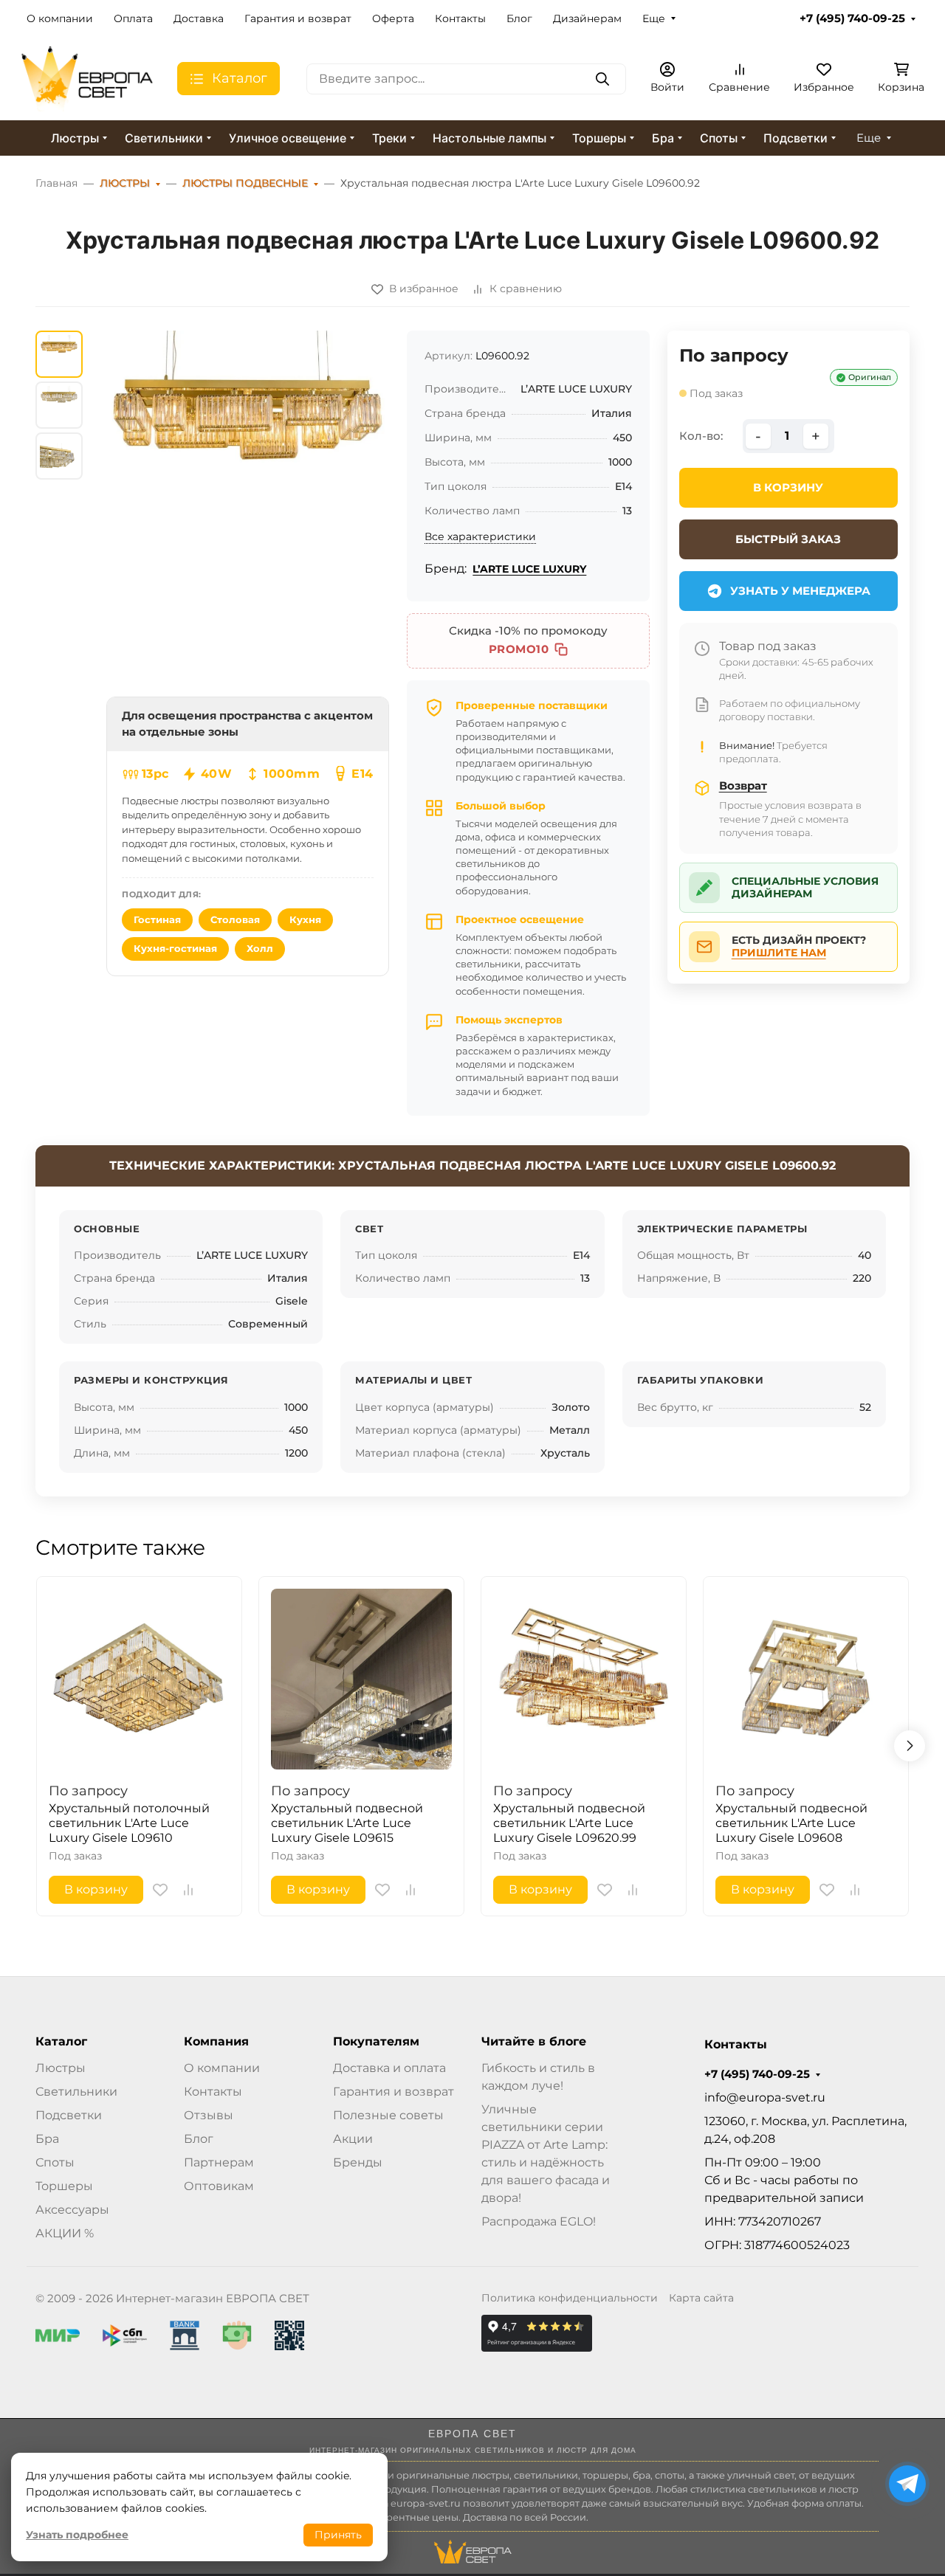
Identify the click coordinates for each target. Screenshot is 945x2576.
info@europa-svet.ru (765, 2097)
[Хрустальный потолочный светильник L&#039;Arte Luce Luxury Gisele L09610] (139, 1679)
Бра (663, 138)
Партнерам (219, 2162)
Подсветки (795, 138)
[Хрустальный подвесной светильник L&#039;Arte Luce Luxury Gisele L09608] (806, 1679)
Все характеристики (480, 536)
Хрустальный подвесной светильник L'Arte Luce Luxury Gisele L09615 (347, 1823)
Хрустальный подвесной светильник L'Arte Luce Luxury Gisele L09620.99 (569, 1823)
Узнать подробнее (77, 2535)
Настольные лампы (489, 138)
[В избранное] (160, 1890)
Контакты (460, 18)
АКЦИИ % (65, 2233)
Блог (519, 18)
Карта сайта (701, 2298)
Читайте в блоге (534, 2042)
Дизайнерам (587, 18)
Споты (719, 138)
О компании (60, 18)
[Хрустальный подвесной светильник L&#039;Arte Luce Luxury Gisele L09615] (361, 1679)
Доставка (199, 18)
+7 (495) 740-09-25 (852, 18)
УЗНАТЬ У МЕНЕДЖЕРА (800, 591)
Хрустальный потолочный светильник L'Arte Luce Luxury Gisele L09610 (129, 1823)
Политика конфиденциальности (570, 2298)
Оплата (133, 18)
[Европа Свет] (87, 78)
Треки (389, 138)
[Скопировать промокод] (561, 649)
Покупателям (376, 2042)
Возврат (743, 785)
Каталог (61, 2042)
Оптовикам (219, 2186)
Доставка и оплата (389, 2068)
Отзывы (209, 2115)
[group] (248, 472)
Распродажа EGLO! (539, 2221)
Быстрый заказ (788, 539)
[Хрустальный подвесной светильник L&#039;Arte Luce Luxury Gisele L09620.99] (584, 1679)
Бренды (358, 2162)
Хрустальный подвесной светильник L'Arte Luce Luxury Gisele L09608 (791, 1823)
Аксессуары (72, 2210)
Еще (654, 18)
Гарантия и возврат (298, 18)
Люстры (75, 138)
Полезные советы (388, 2115)
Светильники (164, 138)
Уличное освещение (288, 138)
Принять (338, 2535)
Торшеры (599, 138)
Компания (216, 2042)
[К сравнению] (188, 1890)
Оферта (393, 18)
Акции (353, 2139)
